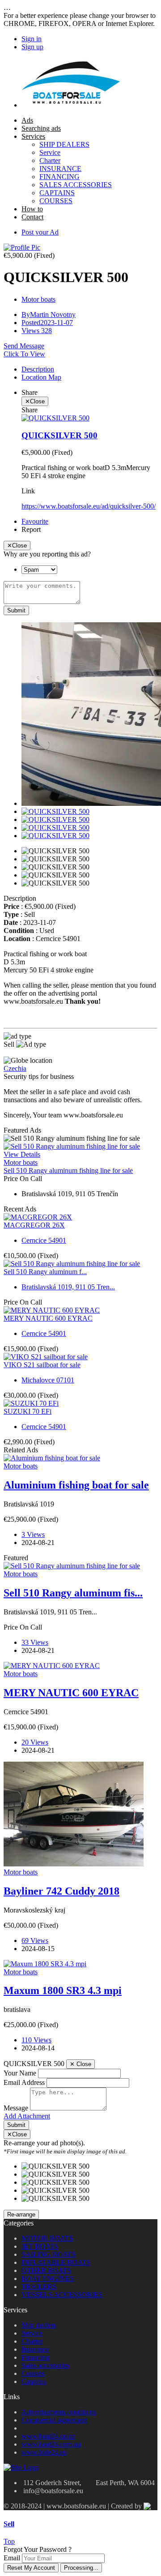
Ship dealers (39, 2325)
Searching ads (41, 128)
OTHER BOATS (46, 2270)
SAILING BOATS (49, 2254)
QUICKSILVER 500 (59, 435)
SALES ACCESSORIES (76, 185)
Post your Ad (40, 232)
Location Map (41, 377)
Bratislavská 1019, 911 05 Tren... (68, 1287)
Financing (36, 2357)
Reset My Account (31, 2568)
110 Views (36, 2040)
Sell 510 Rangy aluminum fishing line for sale (68, 1170)
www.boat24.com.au (51, 2444)
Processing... (81, 2568)
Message (16, 2108)
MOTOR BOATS (47, 2238)
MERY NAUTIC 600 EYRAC (48, 1318)
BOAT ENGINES (48, 2279)
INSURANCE (60, 169)
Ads (27, 120)
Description (38, 369)
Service (50, 152)
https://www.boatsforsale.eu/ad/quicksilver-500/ (89, 506)
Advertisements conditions (59, 2412)
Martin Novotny (49, 315)
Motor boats (38, 299)
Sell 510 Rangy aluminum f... (45, 1272)
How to (32, 209)
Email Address (24, 2082)
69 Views (35, 1941)
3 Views (33, 1534)
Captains (34, 2381)
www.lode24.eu (44, 2452)
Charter (50, 160)
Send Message (24, 346)
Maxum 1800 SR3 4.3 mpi (63, 1990)
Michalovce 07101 (48, 1380)
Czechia (15, 1068)
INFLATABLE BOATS (56, 2262)
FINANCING (59, 177)
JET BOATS (40, 2246)
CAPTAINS (57, 193)
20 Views (35, 1742)
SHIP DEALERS (64, 144)
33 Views (35, 1642)
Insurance (35, 2349)
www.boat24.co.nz (48, 2436)
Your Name (20, 2073)
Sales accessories (45, 2365)
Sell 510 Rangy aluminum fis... (73, 1593)
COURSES (56, 201)
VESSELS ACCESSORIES (62, 2295)
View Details (22, 1154)
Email (12, 2558)
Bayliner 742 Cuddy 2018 (61, 1891)
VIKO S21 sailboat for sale (42, 1365)
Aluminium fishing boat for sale (76, 1485)
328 (37, 331)
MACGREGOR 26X (34, 1225)
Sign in (32, 39)
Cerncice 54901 (44, 1240)
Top (9, 2541)
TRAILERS (39, 2287)
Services (33, 136)
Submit (16, 610)
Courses (33, 2373)
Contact (32, 217)
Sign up (32, 47)
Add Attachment (27, 2116)
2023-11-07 (47, 323)
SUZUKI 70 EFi (28, 1411)
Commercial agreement (54, 2420)
